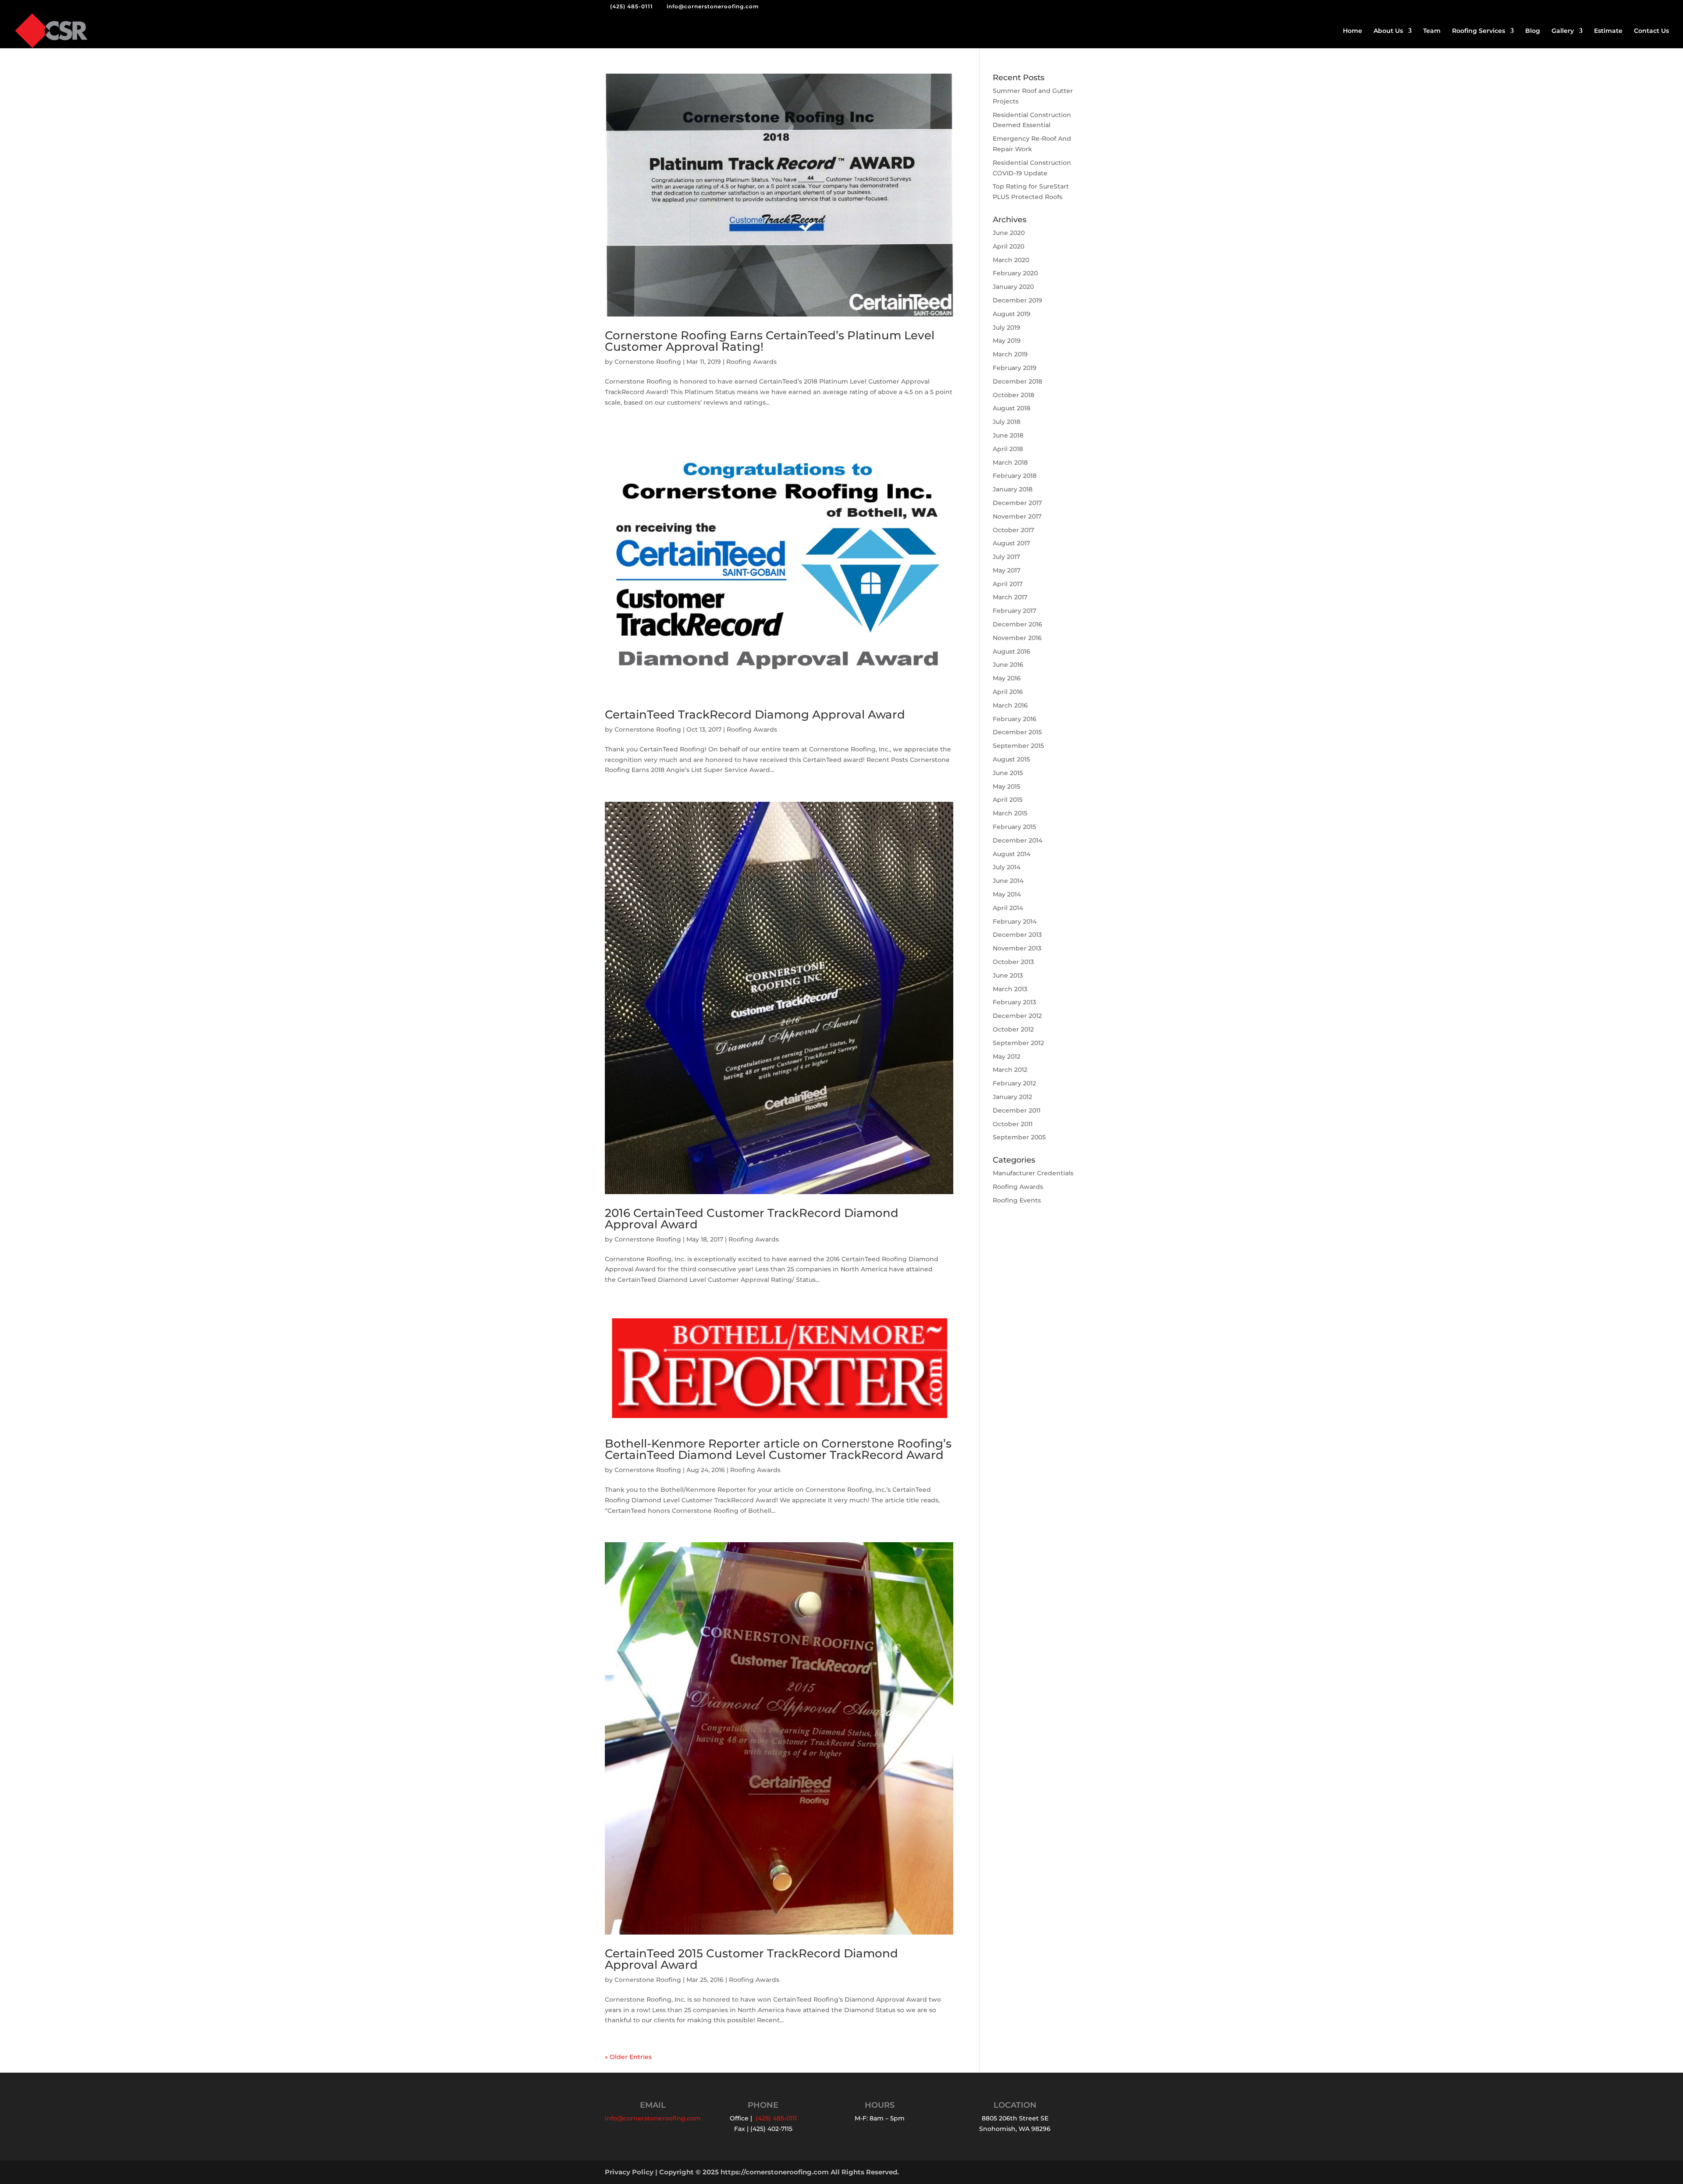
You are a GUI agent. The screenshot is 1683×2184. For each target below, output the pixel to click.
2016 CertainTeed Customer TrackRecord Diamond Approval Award (752, 1219)
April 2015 (1008, 800)
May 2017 (1007, 570)
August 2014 (1012, 854)
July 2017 (1006, 557)
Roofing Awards (751, 362)
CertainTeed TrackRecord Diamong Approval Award (755, 715)
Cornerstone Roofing (648, 362)
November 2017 (1017, 516)
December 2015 (1017, 732)
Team (1432, 31)
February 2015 (1014, 827)
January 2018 (1013, 489)
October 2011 (1013, 1124)
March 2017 (1010, 597)
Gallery (1563, 31)
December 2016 (1017, 624)
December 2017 (1017, 503)
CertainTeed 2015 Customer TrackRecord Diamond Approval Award (751, 1959)
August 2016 (1012, 651)
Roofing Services (1479, 31)
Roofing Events (1017, 1200)
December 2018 (1017, 381)
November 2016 (1017, 638)
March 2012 (1010, 1070)
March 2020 (1011, 260)
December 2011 (1017, 1110)
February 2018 (1015, 476)
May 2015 (1007, 786)
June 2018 (1008, 435)
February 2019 (1015, 368)
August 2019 (1012, 314)
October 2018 (1014, 395)
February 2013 (1014, 1002)
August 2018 (1012, 408)
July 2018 (1007, 422)
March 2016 (1010, 705)
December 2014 (1017, 840)
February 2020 (1015, 273)
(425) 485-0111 (632, 6)
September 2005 (1019, 1137)
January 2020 (1013, 287)
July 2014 (1007, 867)
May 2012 (1007, 1056)
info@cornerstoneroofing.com (653, 2118)
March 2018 (1010, 462)
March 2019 (1010, 354)
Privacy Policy (629, 2172)
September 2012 (1018, 1043)
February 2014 (1015, 921)
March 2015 (1010, 813)
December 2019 (1017, 300)
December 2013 (1017, 935)
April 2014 (1008, 908)
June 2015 (1008, 773)
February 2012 (1014, 1083)
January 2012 (1012, 1097)
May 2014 (1007, 894)
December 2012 (1017, 1016)
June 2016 (1008, 665)
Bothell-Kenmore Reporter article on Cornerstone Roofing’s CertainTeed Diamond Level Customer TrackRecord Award (778, 1449)
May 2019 (1007, 341)
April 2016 (1008, 692)
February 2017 (1014, 611)
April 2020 (1008, 246)
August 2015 (1011, 759)
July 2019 (1007, 327)
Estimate (1608, 31)
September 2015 (1018, 746)
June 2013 (1008, 975)
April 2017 (1008, 584)
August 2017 (1011, 543)
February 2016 (1015, 719)
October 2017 (1013, 530)
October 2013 (1013, 962)
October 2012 (1013, 1029)
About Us (1388, 31)
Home (1353, 31)
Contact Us (1651, 31)
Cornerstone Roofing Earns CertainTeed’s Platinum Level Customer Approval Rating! (770, 341)
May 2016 (1007, 678)
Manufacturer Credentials (1033, 1173)
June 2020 (1009, 233)
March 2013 (1010, 989)
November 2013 (1017, 948)
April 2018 (1008, 449)
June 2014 (1008, 881)
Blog (1533, 31)
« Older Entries (628, 2057)
